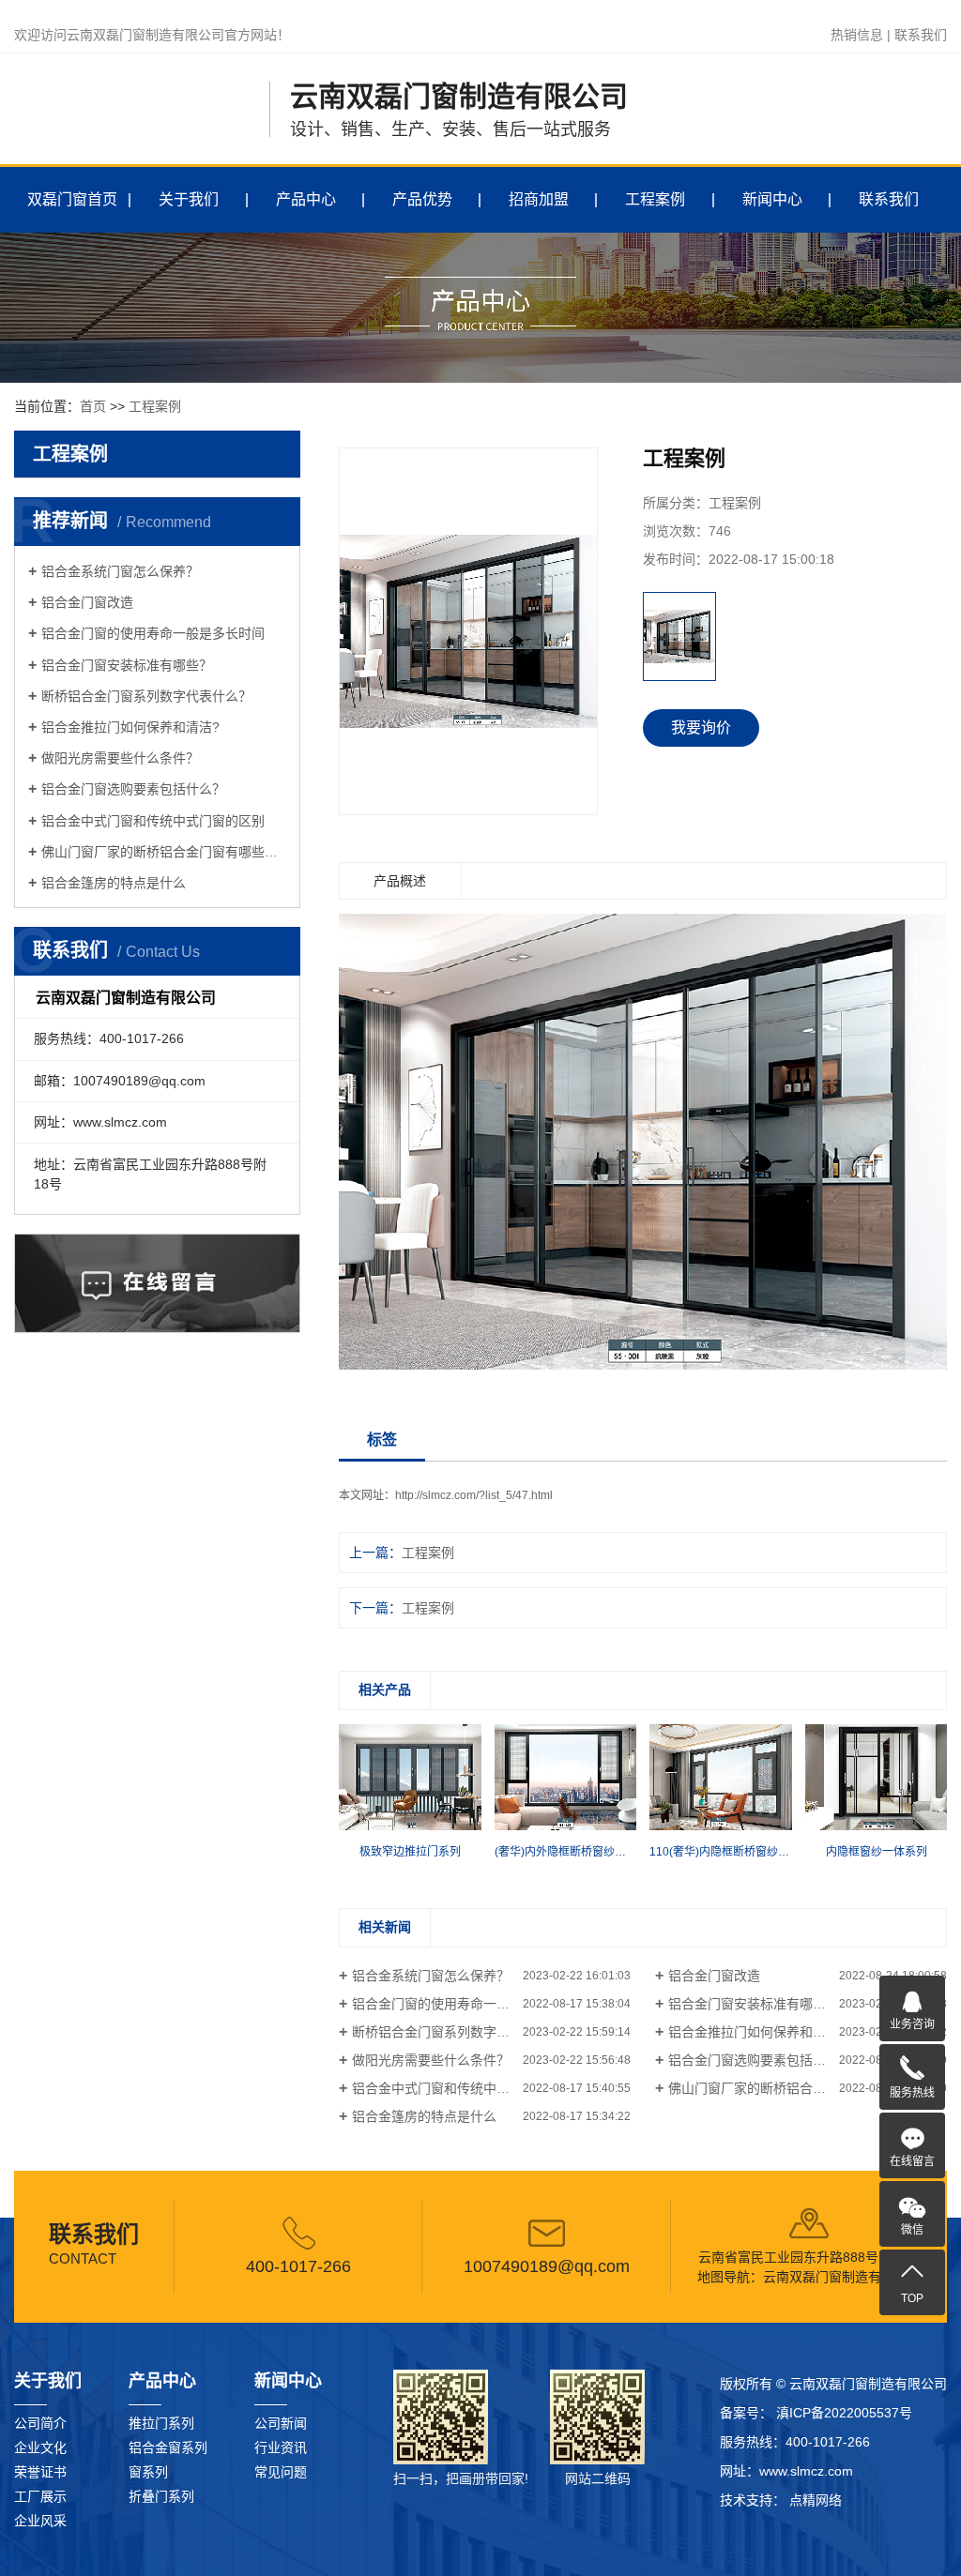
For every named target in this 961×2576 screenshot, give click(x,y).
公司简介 (40, 2423)
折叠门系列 (161, 2496)
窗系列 (148, 2472)
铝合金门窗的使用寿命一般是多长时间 (153, 633)
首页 (93, 406)
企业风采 (40, 2521)
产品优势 (422, 199)
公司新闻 (281, 2423)
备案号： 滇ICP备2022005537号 (816, 2413)
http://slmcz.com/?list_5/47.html (474, 1495)
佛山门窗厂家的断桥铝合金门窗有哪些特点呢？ (164, 852)
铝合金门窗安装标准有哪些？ (127, 665)
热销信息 (857, 35)
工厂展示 (40, 2496)
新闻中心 (772, 199)
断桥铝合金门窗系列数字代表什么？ (146, 696)
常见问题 (281, 2472)
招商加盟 (539, 199)
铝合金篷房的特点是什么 (114, 883)
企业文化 (40, 2447)
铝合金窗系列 (168, 2447)
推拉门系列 (161, 2423)
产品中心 (306, 199)
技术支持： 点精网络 (781, 2500)
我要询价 (701, 727)
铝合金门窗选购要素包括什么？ (133, 789)
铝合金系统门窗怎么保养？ (120, 571)
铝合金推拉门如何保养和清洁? (130, 727)
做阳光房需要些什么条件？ (120, 758)
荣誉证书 (40, 2472)
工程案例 (655, 199)
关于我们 (189, 199)
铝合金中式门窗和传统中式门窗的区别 (153, 821)
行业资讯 (281, 2447)
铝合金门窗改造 (87, 602)
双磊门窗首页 (72, 199)
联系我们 (921, 35)
